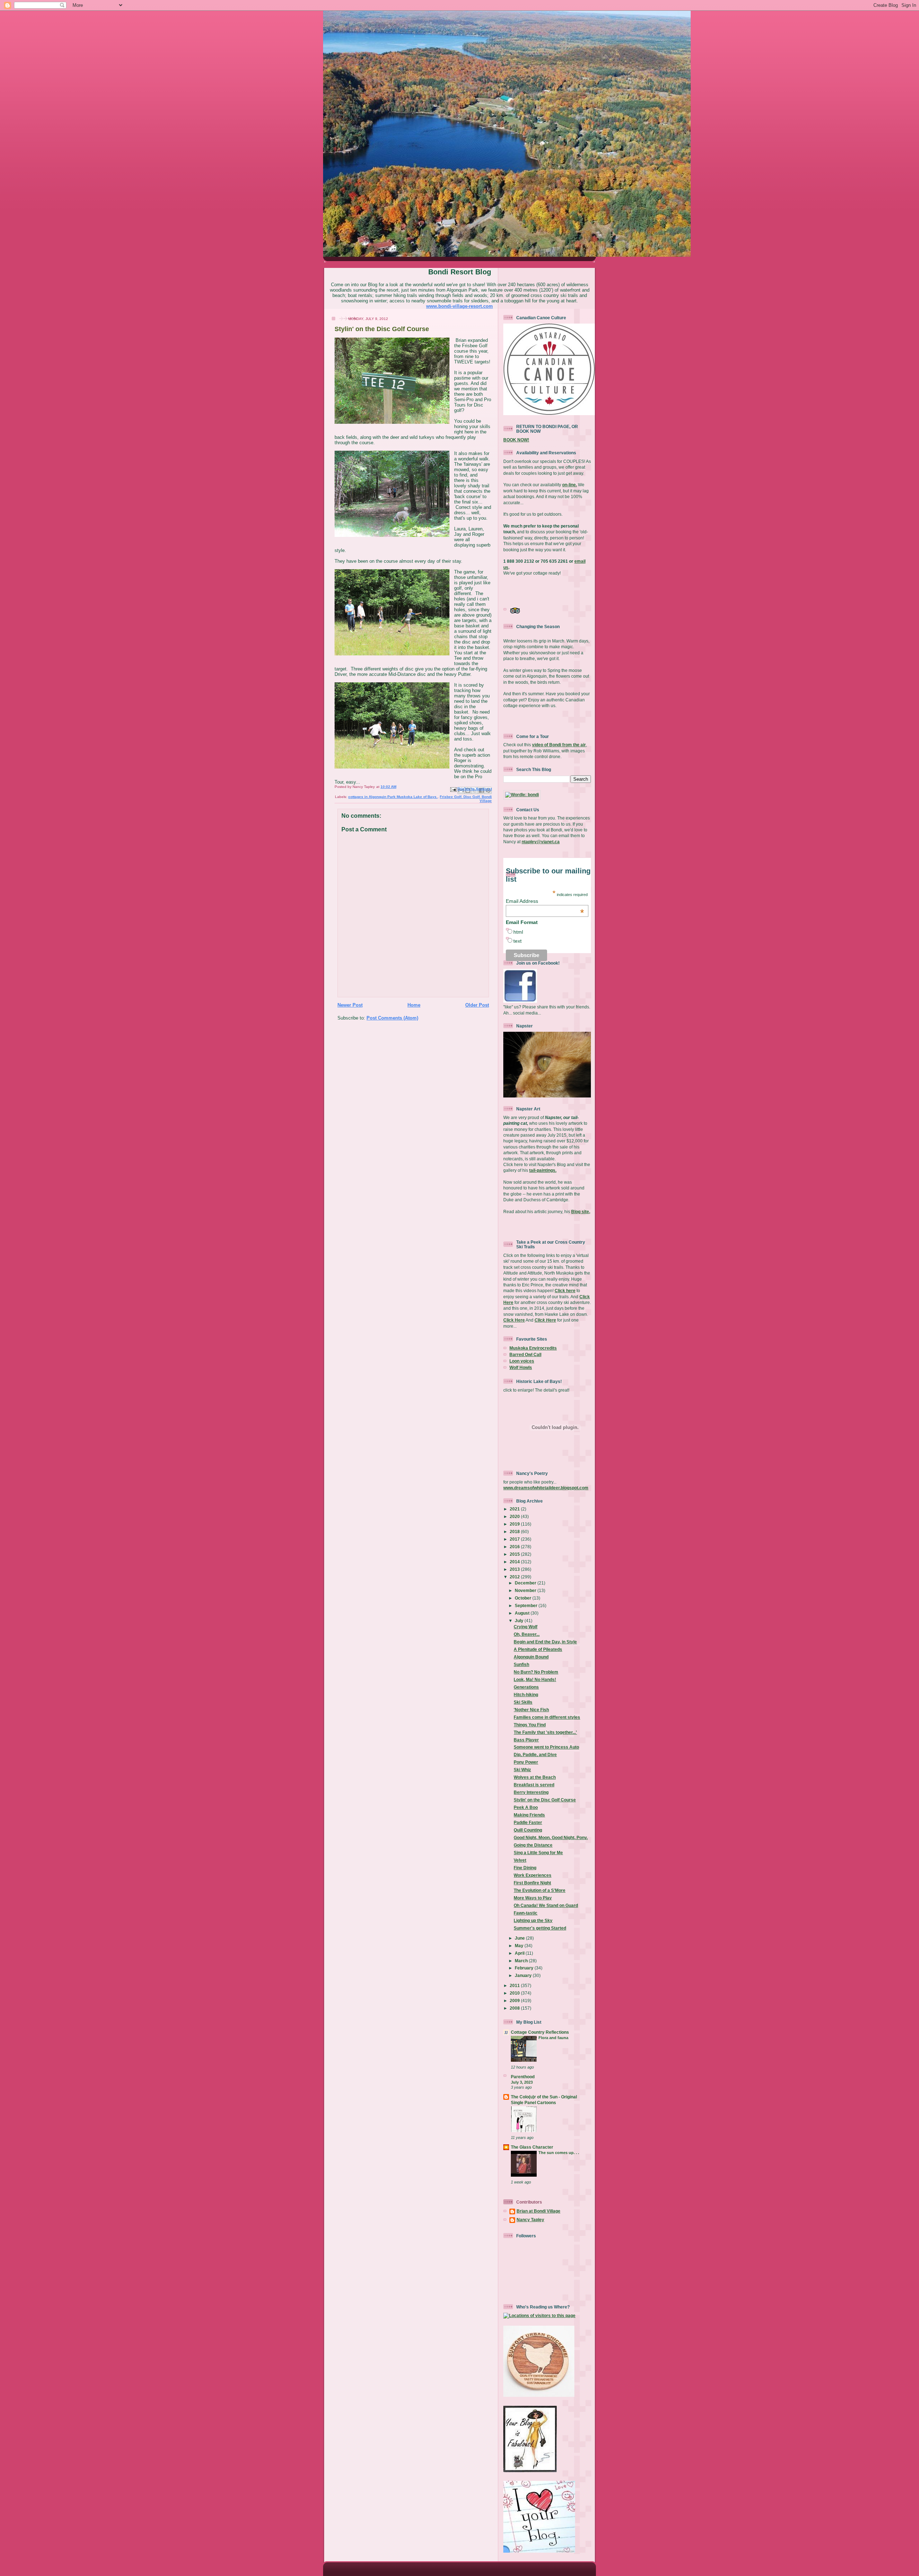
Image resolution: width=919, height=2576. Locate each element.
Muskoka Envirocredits (533, 1348)
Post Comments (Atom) (392, 1018)
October (524, 1598)
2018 (515, 1531)
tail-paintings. (543, 1170)
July (520, 1621)
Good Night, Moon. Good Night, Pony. (551, 1837)
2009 (515, 2001)
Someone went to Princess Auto (546, 1747)
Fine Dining (525, 1868)
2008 (515, 2008)
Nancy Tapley (530, 2220)
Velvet (520, 1860)
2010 (515, 1993)
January (524, 1975)
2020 (515, 1516)
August (523, 1613)
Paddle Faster (528, 1822)
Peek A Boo (526, 1807)
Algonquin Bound (531, 1657)
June (520, 1938)
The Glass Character (532, 2147)
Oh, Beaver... (527, 1634)
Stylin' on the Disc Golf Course (545, 1800)
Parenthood (523, 2077)
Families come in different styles (547, 1717)
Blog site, (581, 1212)
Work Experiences (533, 1875)
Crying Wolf (526, 1627)
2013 (515, 1569)
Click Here (514, 1320)
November (526, 1590)
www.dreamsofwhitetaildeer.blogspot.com (546, 1488)
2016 (515, 1547)
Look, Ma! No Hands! (535, 1679)
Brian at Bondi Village (538, 2211)
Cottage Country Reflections (540, 2032)
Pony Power (526, 1762)
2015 (515, 1554)
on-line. (570, 485)
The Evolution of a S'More (540, 1890)
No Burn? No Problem (536, 1672)
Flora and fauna (553, 2038)
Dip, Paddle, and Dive (535, 1755)
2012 (515, 1577)
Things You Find (530, 1725)
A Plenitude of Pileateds (538, 1649)
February (525, 1968)
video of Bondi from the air (559, 745)
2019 (515, 1524)
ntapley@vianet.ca (541, 842)
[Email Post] (453, 790)
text (517, 941)
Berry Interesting (531, 1792)
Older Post (477, 1005)
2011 (515, 1985)
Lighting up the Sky (533, 1920)
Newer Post (350, 1005)
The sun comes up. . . (559, 2153)
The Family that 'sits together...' (545, 1732)
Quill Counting (528, 1830)
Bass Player (526, 1740)
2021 (515, 1509)
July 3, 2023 (522, 2082)
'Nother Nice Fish (531, 1710)
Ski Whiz (522, 1770)
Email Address (545, 901)
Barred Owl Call (525, 1354)
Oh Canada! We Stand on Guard (546, 1905)
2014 (515, 1562)
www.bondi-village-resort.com (459, 306)
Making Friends (529, 1815)
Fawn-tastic (526, 1913)
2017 (515, 1539)
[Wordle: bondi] (522, 795)
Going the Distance (533, 1845)
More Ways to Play (533, 1898)
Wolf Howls (521, 1367)
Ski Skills (523, 1702)
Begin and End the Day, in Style (545, 1642)
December (526, 1583)
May (520, 1946)
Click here (565, 1291)
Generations (526, 1687)
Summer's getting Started (540, 1928)
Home (414, 1005)
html (518, 932)
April (520, 1953)
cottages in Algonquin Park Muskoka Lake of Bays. (393, 797)
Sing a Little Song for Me (538, 1853)
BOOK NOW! (516, 440)
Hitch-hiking (526, 1695)
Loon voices (522, 1361)
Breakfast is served (534, 1785)
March (522, 1961)
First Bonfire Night (532, 1883)
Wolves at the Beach (535, 1777)
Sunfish (521, 1664)
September (527, 1605)
